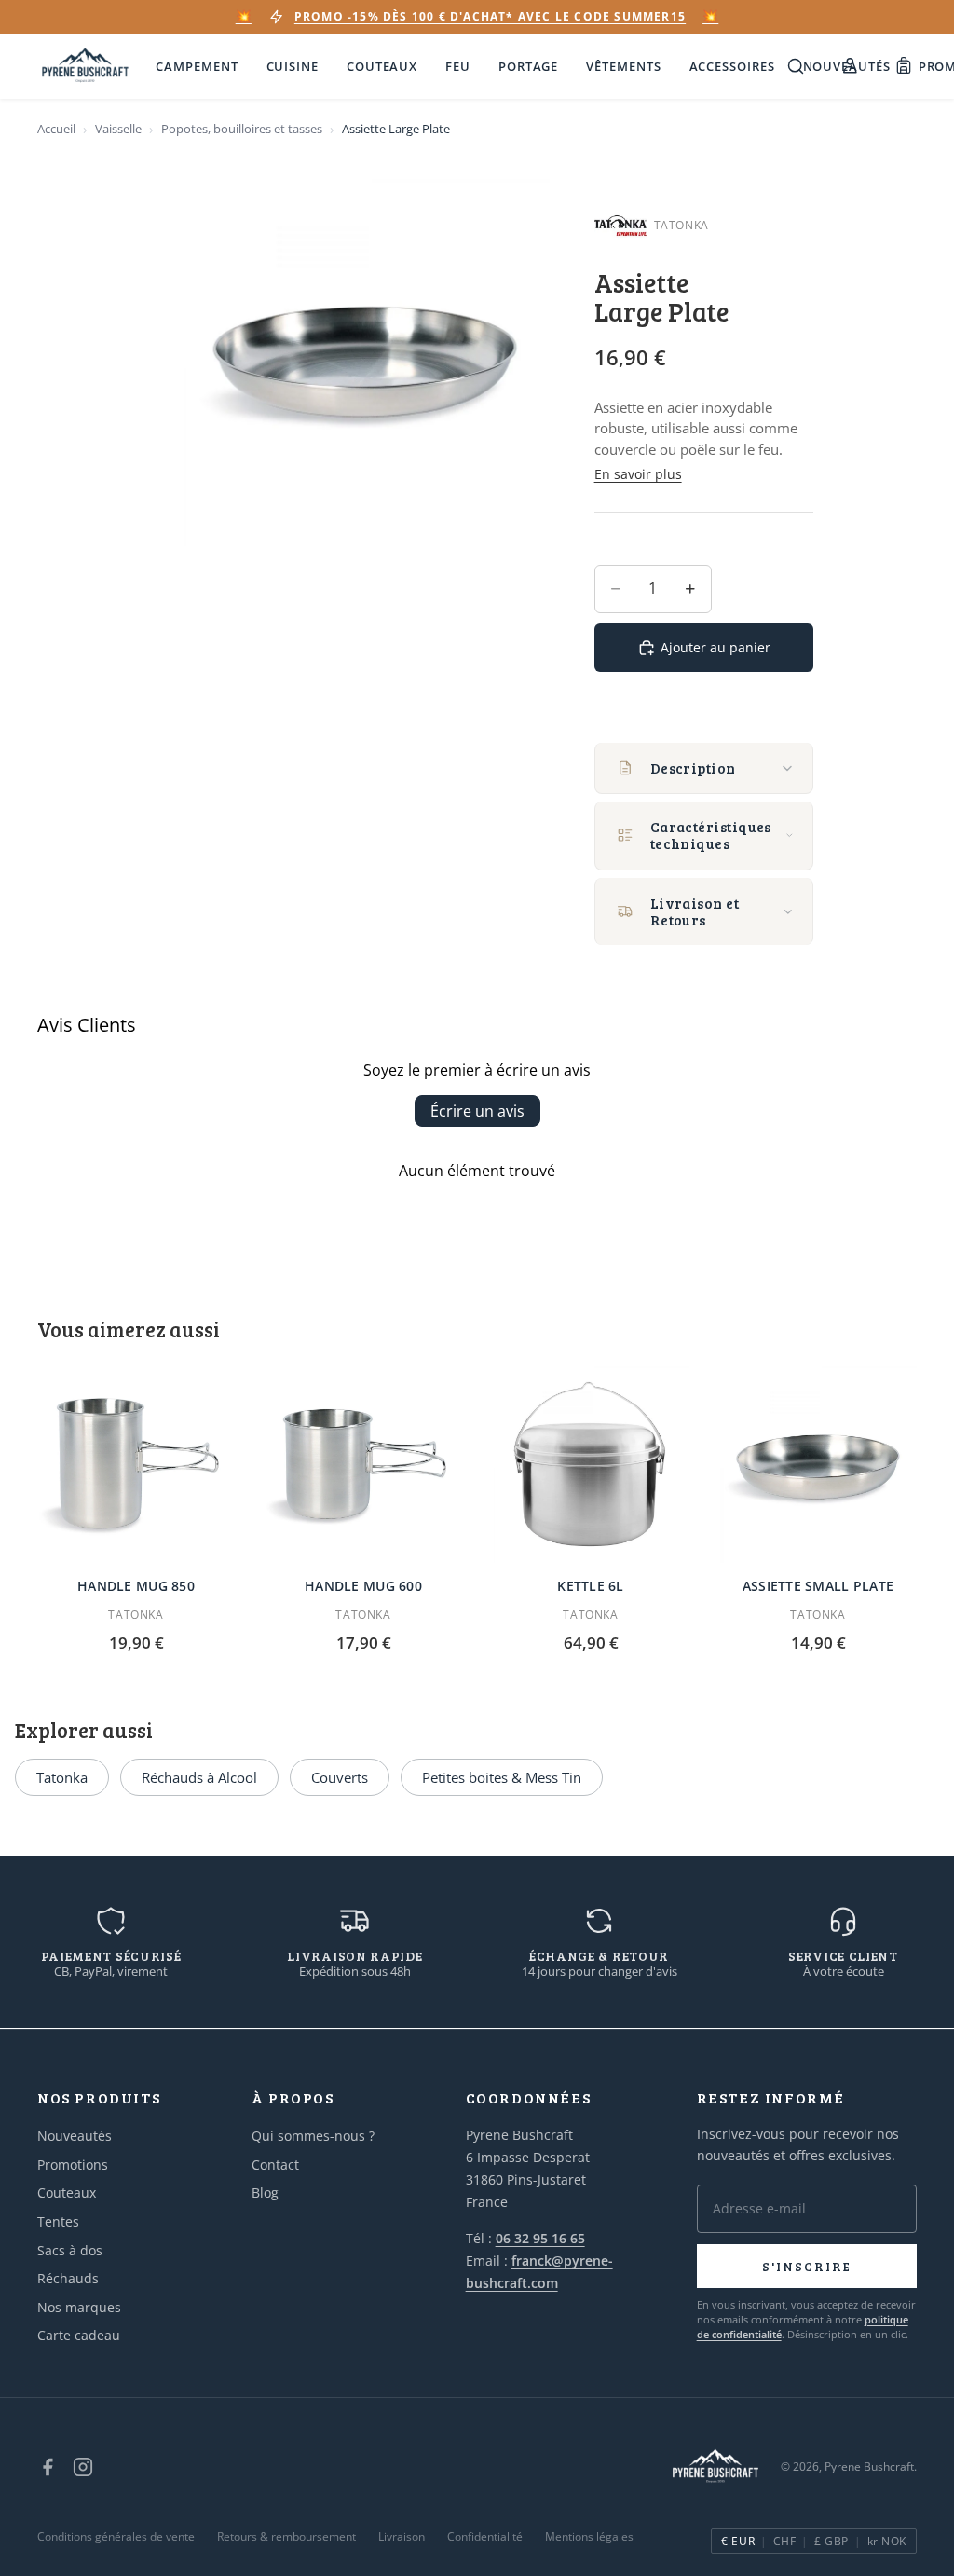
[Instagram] (83, 2467)
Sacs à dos (70, 2250)
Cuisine (293, 66)
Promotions (73, 2165)
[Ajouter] (206, 1534)
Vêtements (623, 66)
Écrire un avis (477, 1111)
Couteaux (382, 66)
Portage (528, 66)
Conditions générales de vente (116, 2536)
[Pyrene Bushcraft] (85, 66)
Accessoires (732, 66)
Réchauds (68, 2278)
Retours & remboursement (286, 2536)
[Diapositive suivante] (442, 1464)
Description (693, 768)
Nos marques (79, 2307)
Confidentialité (485, 2536)
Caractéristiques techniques (711, 835)
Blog (265, 2192)
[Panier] (904, 66)
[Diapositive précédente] (285, 1464)
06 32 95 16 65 (540, 2238)
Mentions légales (589, 2536)
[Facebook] (48, 2467)
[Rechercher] (796, 66)
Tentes (58, 2221)
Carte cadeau (79, 2335)
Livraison (402, 2536)
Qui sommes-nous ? (313, 2136)
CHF (784, 2541)
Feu (458, 66)
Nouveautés (75, 2136)
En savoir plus (638, 474)
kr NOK (887, 2541)
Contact (275, 2165)
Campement (197, 66)
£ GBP (831, 2541)
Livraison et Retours (695, 911)
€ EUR (738, 2541)
